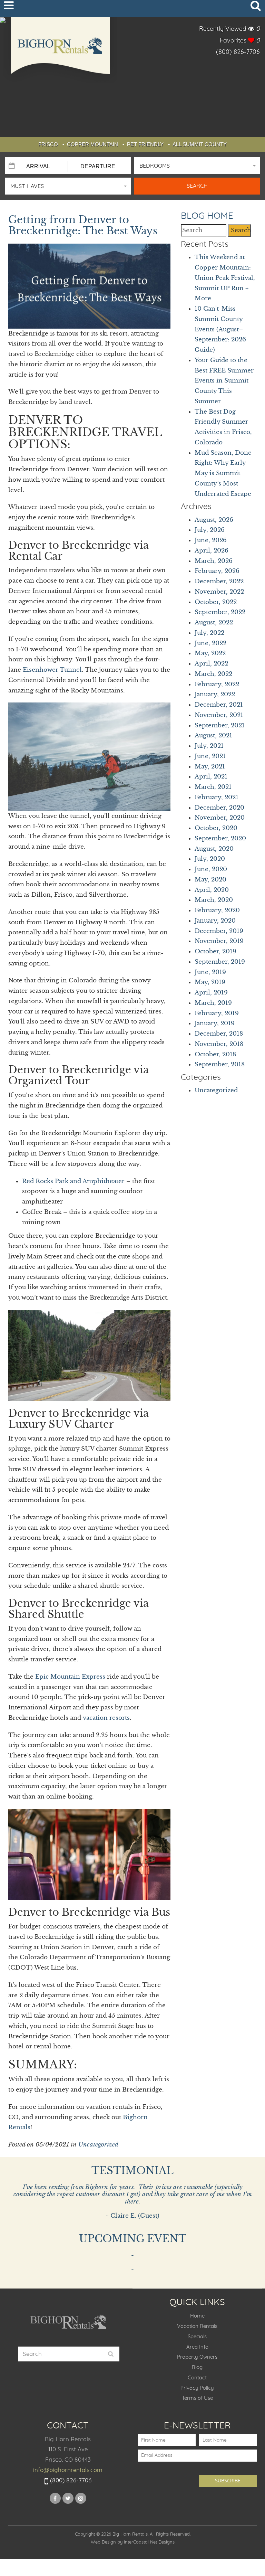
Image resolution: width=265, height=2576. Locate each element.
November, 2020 (220, 818)
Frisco (48, 144)
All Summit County (200, 144)
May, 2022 (210, 653)
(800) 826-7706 (238, 52)
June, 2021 (210, 756)
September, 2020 (220, 838)
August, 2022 (214, 622)
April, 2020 (212, 890)
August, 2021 (213, 735)
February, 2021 (217, 797)
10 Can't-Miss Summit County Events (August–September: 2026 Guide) (220, 329)
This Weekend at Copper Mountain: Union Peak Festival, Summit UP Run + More (225, 278)
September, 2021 (220, 725)
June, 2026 (211, 540)
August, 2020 (214, 849)
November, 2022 (219, 592)
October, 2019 (215, 951)
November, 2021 (219, 715)
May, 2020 (210, 880)
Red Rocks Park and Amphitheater (73, 1181)
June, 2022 (210, 643)
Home (197, 2316)
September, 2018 (220, 1064)
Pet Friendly (145, 144)
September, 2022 (220, 612)
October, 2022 (216, 602)
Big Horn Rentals (60, 50)
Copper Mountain (92, 144)
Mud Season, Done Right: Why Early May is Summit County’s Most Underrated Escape (223, 473)
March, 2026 (214, 561)
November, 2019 (219, 941)
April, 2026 (212, 551)
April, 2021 (211, 777)
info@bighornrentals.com (68, 2470)
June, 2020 (211, 869)
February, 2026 (217, 571)
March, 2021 (213, 787)
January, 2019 (215, 1023)
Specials (197, 2337)
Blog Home (207, 216)
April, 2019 (211, 993)
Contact (197, 2378)
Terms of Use (197, 2398)
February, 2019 (217, 1013)
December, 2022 (219, 581)
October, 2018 (215, 1054)
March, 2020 (214, 900)
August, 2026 (214, 520)
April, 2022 (211, 664)
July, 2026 (210, 530)
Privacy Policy (197, 2388)
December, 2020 (219, 808)
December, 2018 (219, 1034)
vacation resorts (106, 1718)
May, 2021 (210, 767)
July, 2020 (210, 859)
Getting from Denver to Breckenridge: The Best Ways (83, 225)
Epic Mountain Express (70, 1677)
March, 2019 (213, 1003)
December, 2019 (219, 931)
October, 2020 (216, 828)
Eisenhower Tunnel (52, 670)
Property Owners (197, 2357)
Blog (197, 2367)
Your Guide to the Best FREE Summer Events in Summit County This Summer (224, 381)
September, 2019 (220, 962)
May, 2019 (210, 982)
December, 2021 (219, 705)
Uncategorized (98, 2145)
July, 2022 (209, 633)
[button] (197, 166)
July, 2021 (209, 746)
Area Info (197, 2347)
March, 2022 (213, 674)
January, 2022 (215, 694)
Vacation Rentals (197, 2326)
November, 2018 (219, 1044)
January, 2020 (215, 921)
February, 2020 (217, 910)
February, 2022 (217, 684)
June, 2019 (210, 972)
